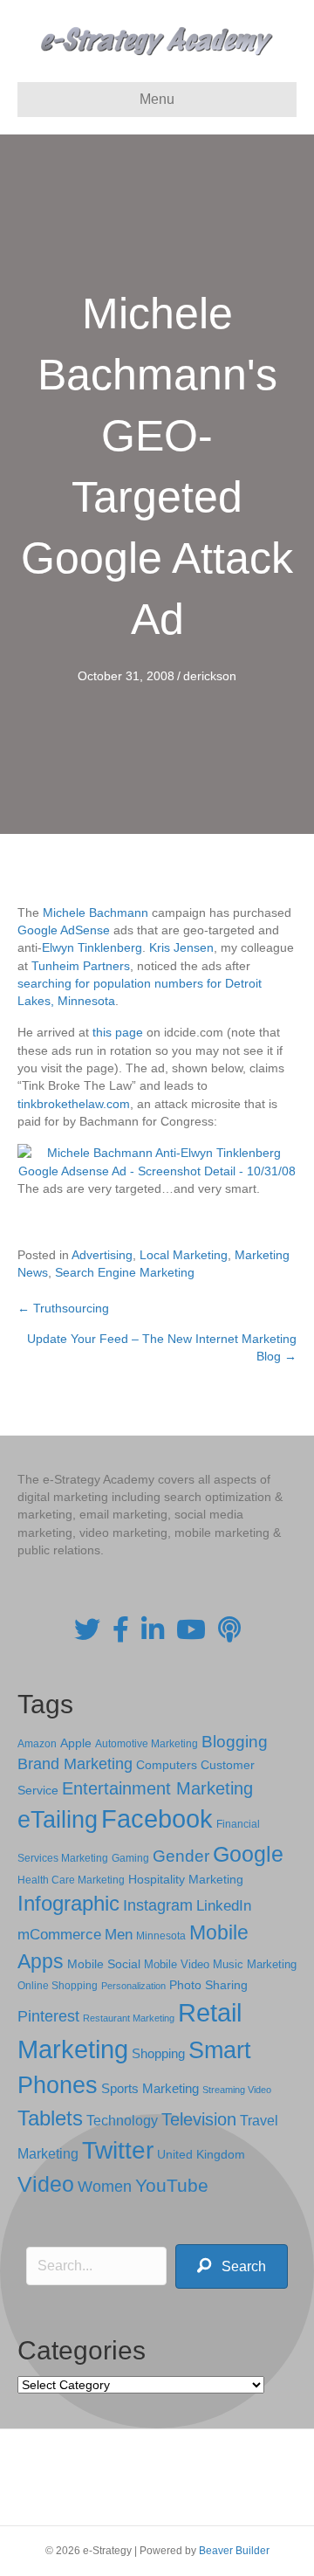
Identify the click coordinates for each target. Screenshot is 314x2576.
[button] (232, 2266)
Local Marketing (184, 1255)
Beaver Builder (234, 2551)
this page (118, 1032)
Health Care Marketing (71, 1880)
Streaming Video (237, 2090)
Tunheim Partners (81, 966)
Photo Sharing (208, 1985)
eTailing (58, 1819)
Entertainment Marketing (157, 1788)
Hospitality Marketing (186, 1880)
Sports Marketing (150, 2089)
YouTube (172, 2185)
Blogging (235, 1742)
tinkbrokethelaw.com (74, 1104)
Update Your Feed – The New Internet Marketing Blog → (162, 1347)
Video (46, 2184)
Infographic (68, 1904)
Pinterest (48, 2016)
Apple (76, 1743)
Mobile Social (104, 1964)
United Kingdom (201, 2155)
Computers (167, 1765)
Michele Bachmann (96, 913)
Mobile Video (177, 1964)
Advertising (102, 1255)
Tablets (50, 2118)
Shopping (158, 2054)
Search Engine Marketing (125, 1272)
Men (119, 1935)
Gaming (130, 1858)
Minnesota (161, 1935)
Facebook (157, 1818)
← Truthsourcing (63, 1308)
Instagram (158, 1905)
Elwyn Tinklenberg (92, 947)
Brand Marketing (75, 1764)
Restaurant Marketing (129, 2018)
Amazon (37, 1744)
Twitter (118, 2150)
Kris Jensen (181, 947)
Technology (122, 2121)
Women (105, 2187)
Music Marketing (255, 1964)
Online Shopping (58, 1986)
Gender (181, 1856)
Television (199, 2119)
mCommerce (59, 1935)
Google (248, 1854)
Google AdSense (64, 930)
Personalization (133, 1986)
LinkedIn (224, 1905)
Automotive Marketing (147, 1744)
